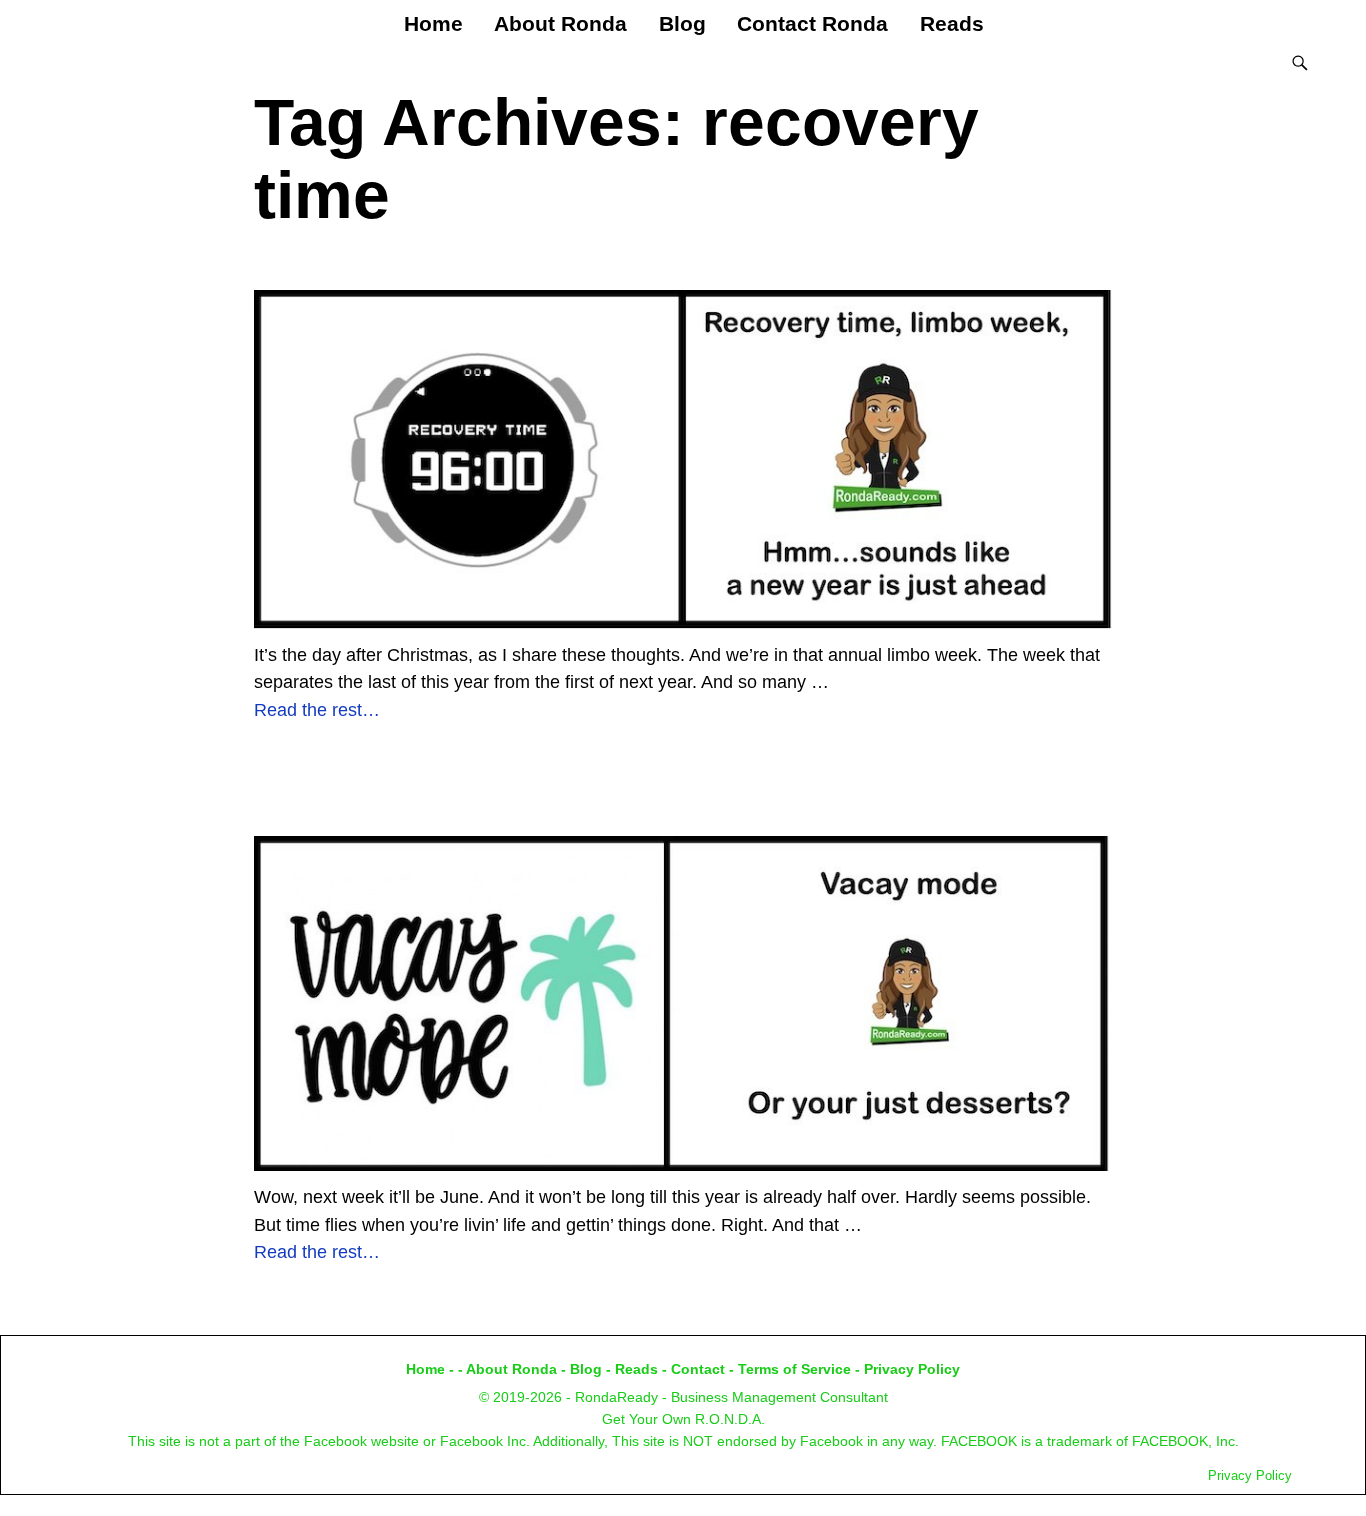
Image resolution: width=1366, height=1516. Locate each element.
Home (433, 23)
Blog (682, 23)
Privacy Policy (912, 1369)
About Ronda (560, 23)
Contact (698, 1369)
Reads (952, 23)
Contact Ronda (812, 23)
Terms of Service (794, 1369)
